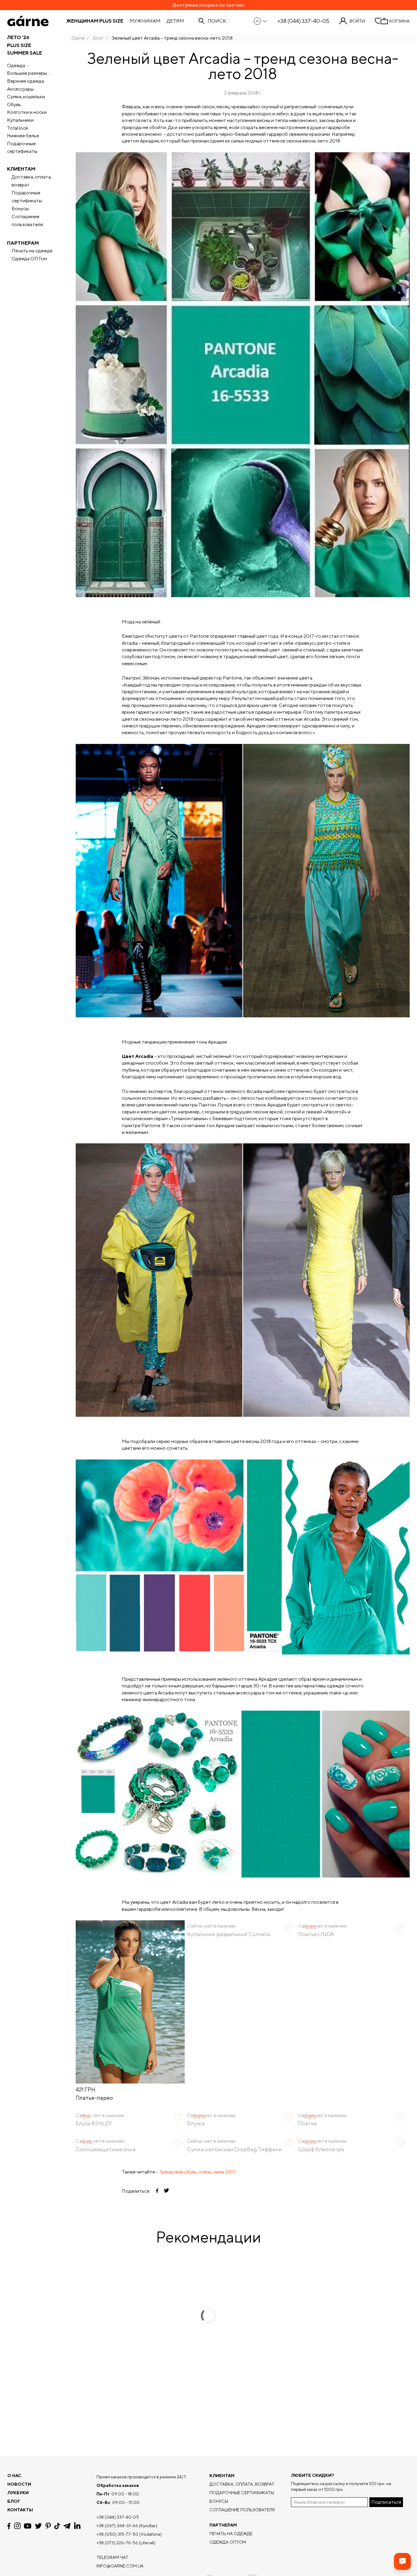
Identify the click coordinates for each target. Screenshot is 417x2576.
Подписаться (386, 2502)
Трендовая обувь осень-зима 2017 (197, 2172)
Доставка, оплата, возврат (32, 181)
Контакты (20, 2510)
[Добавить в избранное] (178, 1928)
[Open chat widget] (402, 2561)
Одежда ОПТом (29, 259)
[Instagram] (17, 2526)
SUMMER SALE (25, 53)
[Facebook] (9, 2526)
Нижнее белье (23, 136)
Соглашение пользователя (27, 220)
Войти (357, 21)
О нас (14, 2476)
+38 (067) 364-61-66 (117, 2526)
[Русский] (261, 21)
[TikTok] (57, 2526)
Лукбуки (18, 2493)
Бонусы (20, 209)
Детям (175, 21)
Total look (18, 128)
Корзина (399, 21)
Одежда (16, 65)
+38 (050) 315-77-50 (117, 2534)
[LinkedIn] (77, 2526)
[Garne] (28, 21)
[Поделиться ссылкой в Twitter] (166, 2191)
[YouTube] (28, 2526)
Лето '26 (18, 37)
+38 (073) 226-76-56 (117, 2543)
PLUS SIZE (19, 45)
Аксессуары (20, 89)
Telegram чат (112, 2557)
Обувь (14, 105)
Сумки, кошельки (26, 97)
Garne (78, 38)
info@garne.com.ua (120, 2566)
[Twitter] (38, 2526)
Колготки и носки (27, 112)
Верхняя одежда (25, 81)
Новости (19, 2484)
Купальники (20, 120)
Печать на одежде (32, 251)
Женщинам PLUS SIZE (95, 21)
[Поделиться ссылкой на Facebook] (157, 2191)
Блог (98, 38)
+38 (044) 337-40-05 (303, 21)
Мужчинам (145, 21)
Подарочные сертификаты (22, 148)
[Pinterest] (48, 2526)
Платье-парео (94, 2098)
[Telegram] (67, 2526)
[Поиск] (201, 21)
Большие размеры (27, 73)
